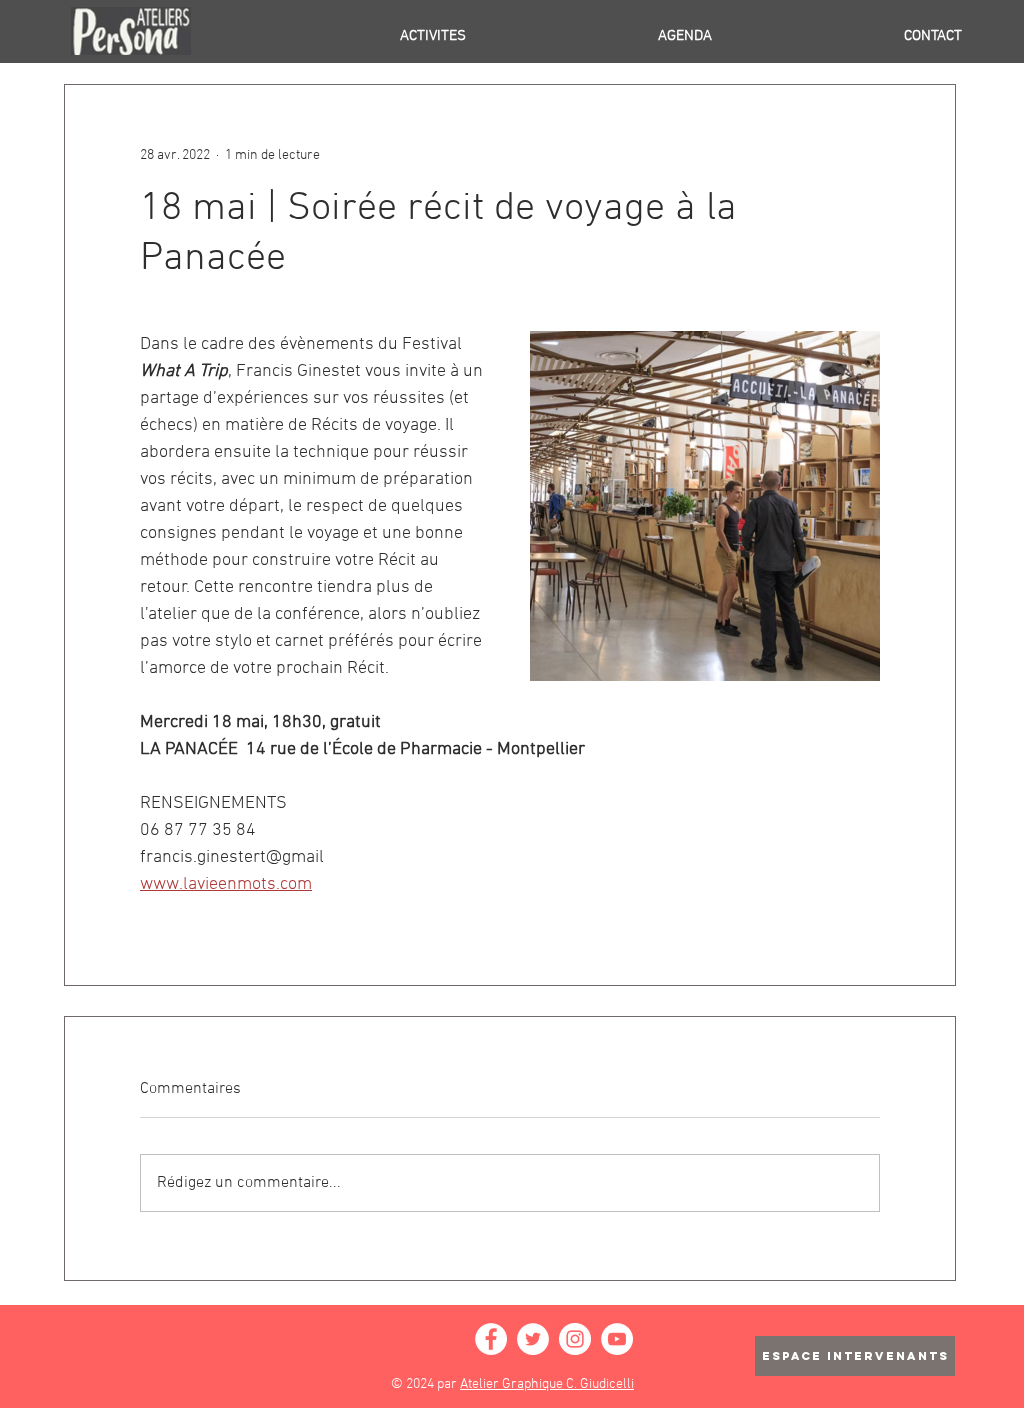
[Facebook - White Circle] (491, 1339)
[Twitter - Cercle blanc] (533, 1339)
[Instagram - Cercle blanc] (575, 1339)
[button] (350, 36)
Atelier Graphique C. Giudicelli (547, 1384)
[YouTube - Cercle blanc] (617, 1339)
